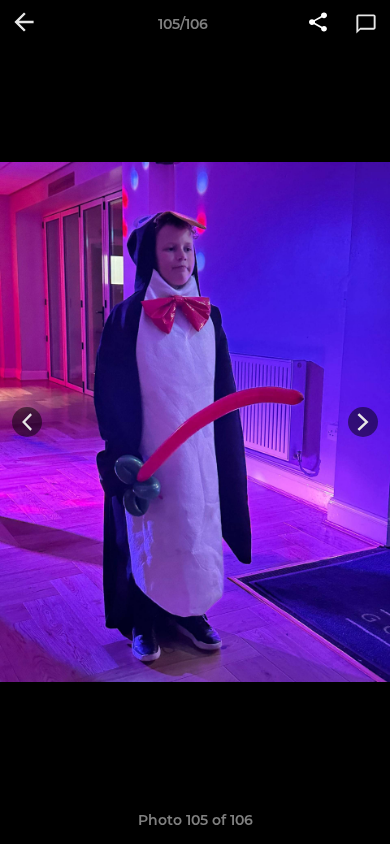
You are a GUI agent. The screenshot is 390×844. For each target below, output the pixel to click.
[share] (318, 24)
